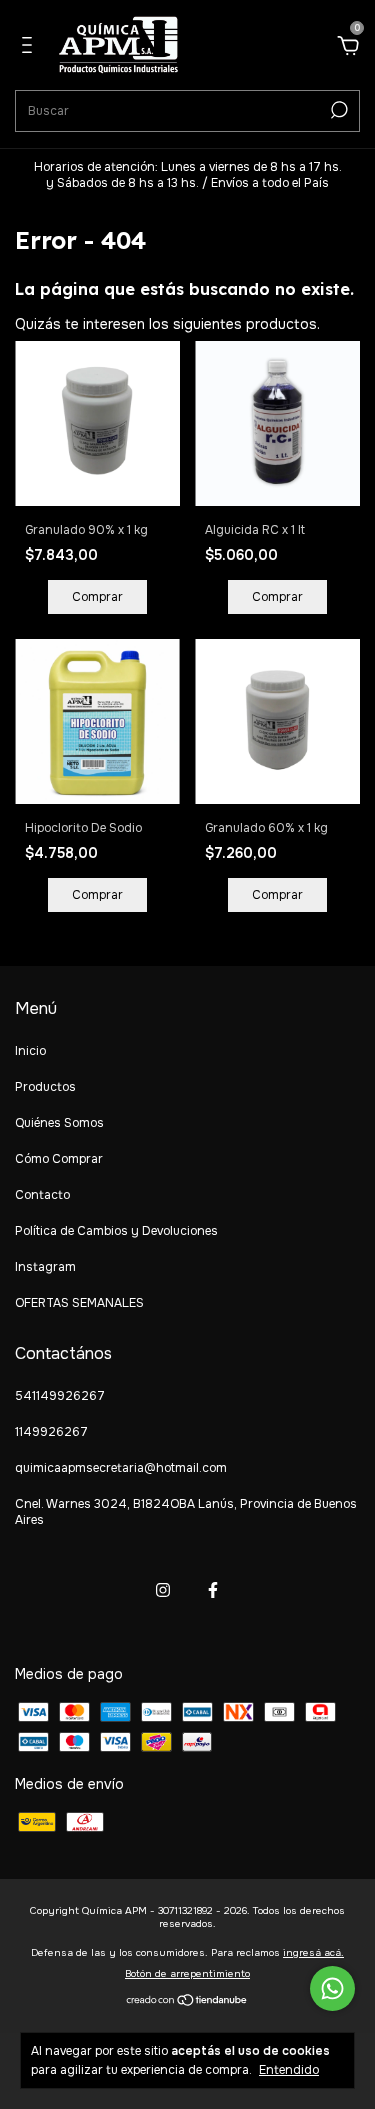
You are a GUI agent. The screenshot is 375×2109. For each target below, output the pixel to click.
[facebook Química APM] (213, 1590)
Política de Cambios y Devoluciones (116, 1231)
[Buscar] (337, 110)
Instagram (45, 1267)
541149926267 (60, 1396)
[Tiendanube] (187, 2002)
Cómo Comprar (59, 1159)
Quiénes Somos (59, 1123)
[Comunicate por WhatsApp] (332, 1988)
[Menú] (30, 48)
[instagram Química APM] (163, 1590)
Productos (45, 1087)
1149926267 (51, 1432)
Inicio (30, 1051)
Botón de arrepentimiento (187, 1973)
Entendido (289, 2070)
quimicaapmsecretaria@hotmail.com (121, 1468)
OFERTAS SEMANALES (79, 1303)
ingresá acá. (313, 1952)
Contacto (42, 1195)
